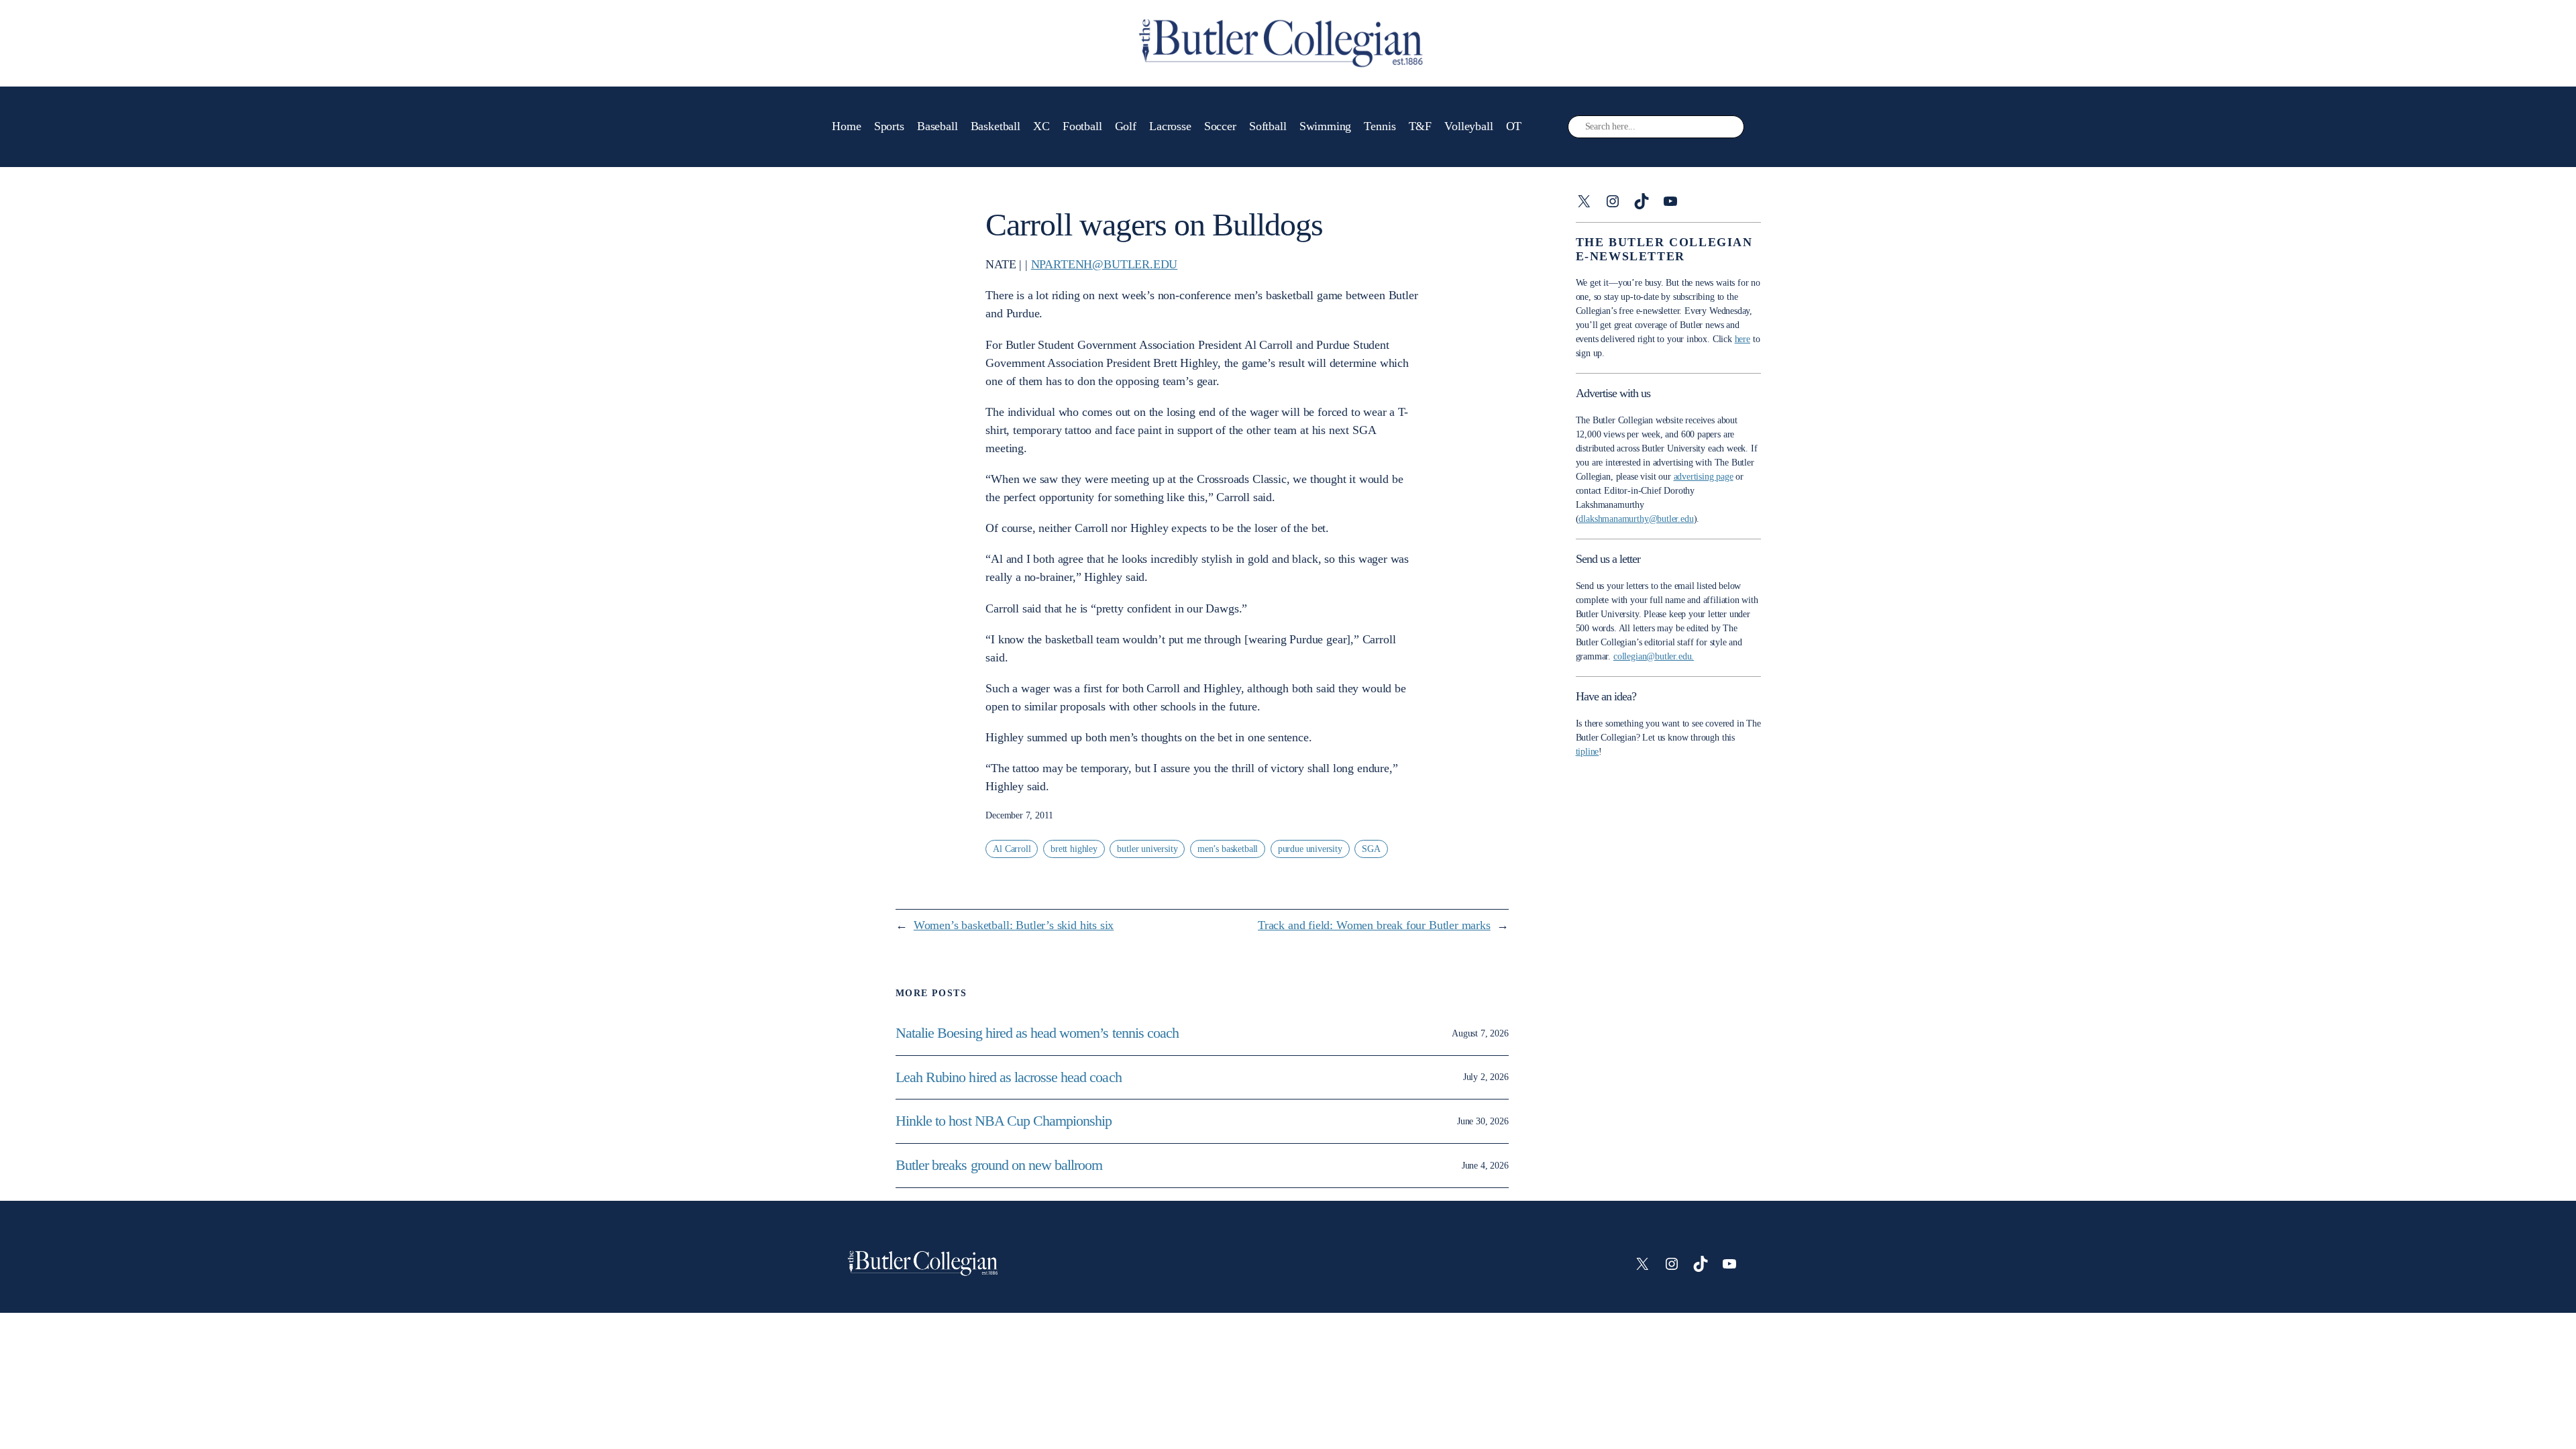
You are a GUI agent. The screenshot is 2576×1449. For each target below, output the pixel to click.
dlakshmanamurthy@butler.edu (1636, 519)
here (1742, 339)
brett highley (1074, 849)
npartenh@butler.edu (1105, 264)
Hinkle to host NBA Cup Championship (1004, 1121)
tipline (1588, 752)
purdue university (1310, 849)
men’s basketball (1228, 849)
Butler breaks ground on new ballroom (999, 1165)
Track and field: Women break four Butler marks (1374, 925)
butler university (1147, 849)
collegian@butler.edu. (1654, 656)
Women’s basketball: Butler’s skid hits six (1014, 925)
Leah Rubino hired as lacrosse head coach (1009, 1077)
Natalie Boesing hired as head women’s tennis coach (1039, 1033)
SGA (1371, 849)
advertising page (1704, 477)
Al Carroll (1012, 849)
